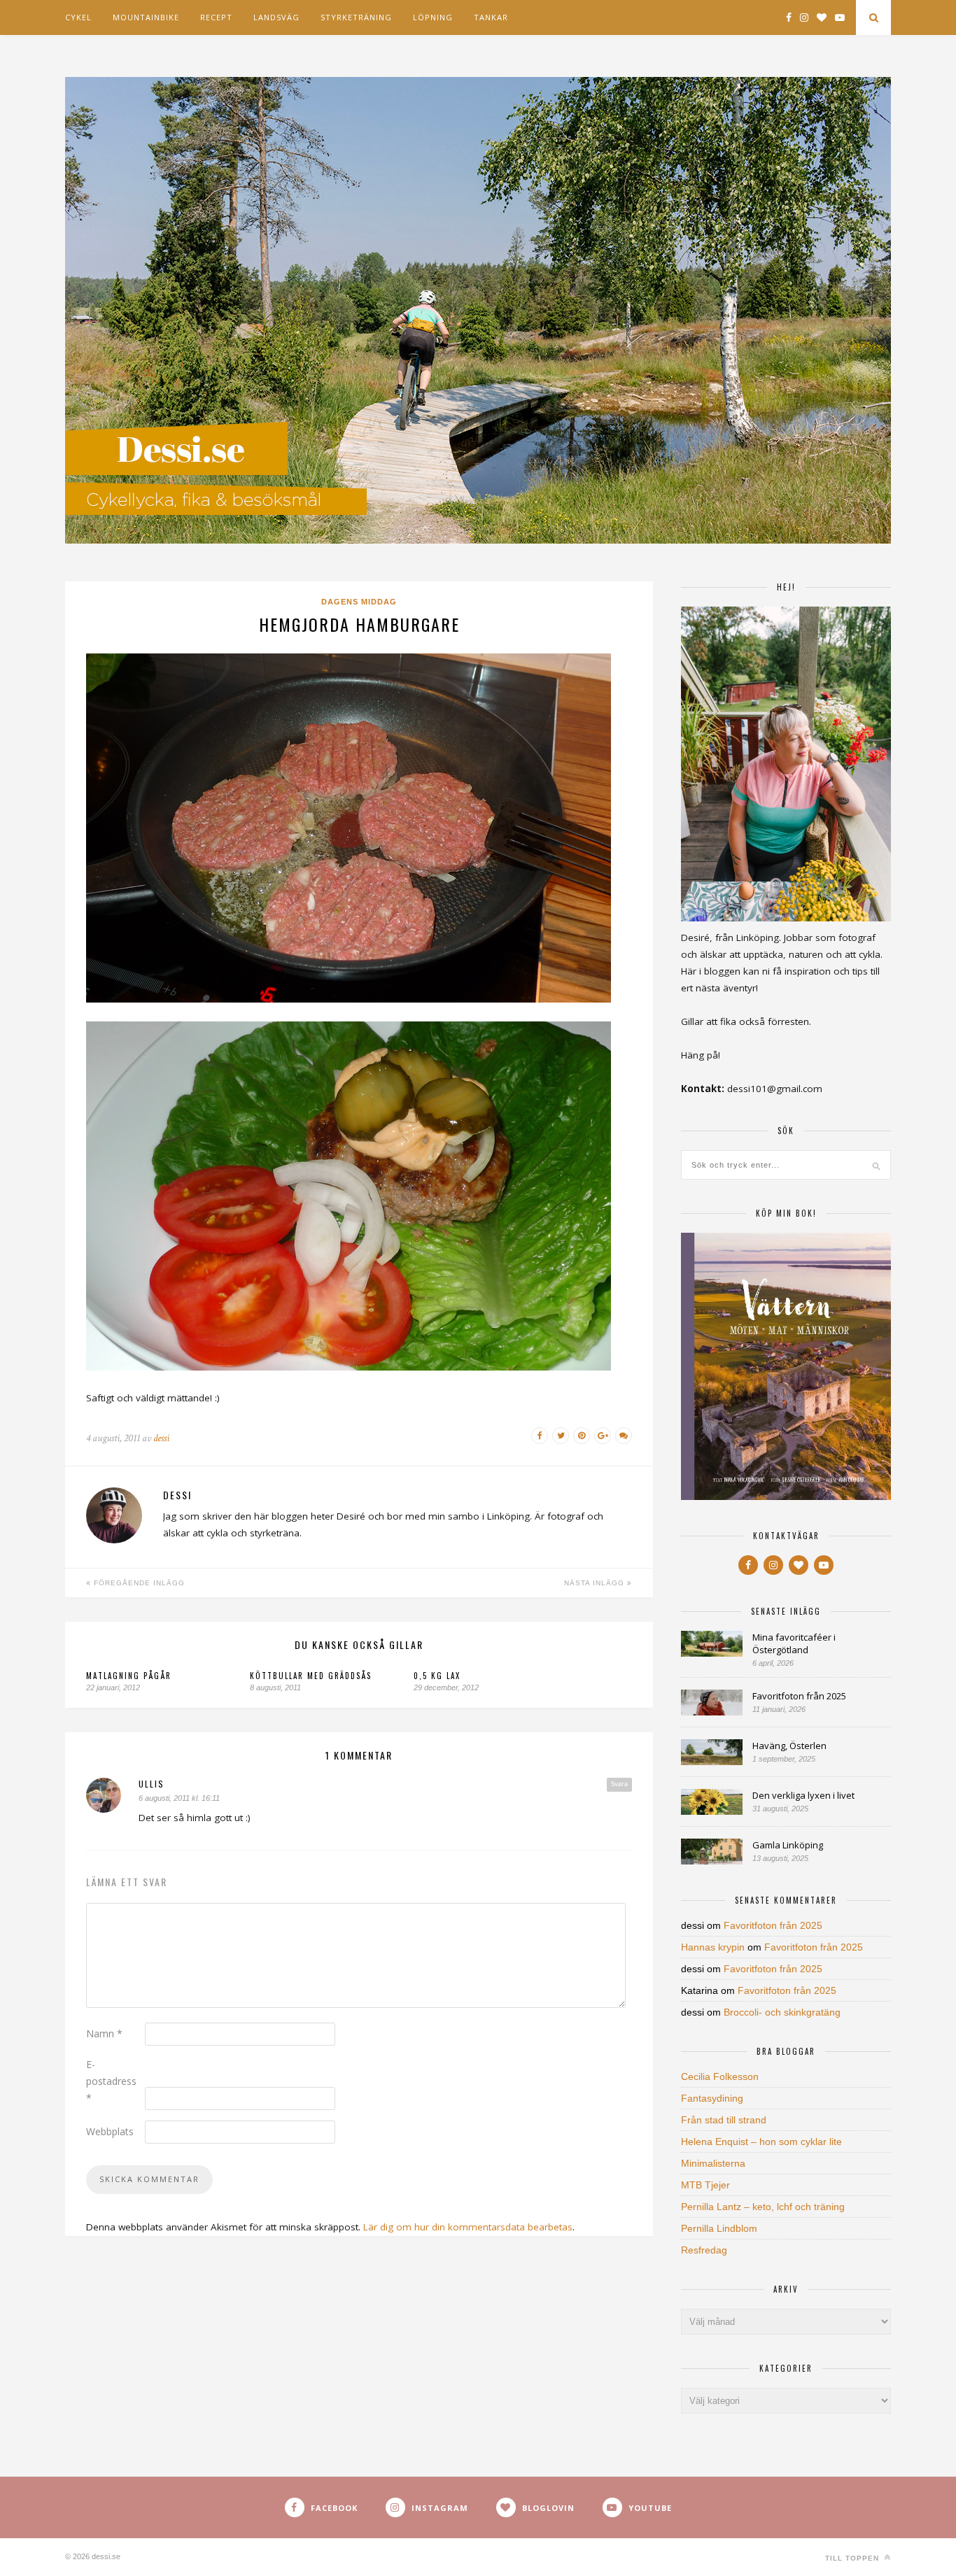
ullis (152, 1784)
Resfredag (704, 2250)
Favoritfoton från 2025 (799, 1696)
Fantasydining (712, 2098)
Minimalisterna (713, 2163)
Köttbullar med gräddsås (311, 1676)
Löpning (433, 17)
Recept (216, 17)
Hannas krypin (713, 1947)
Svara (619, 1784)
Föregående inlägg (138, 1583)
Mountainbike (146, 17)
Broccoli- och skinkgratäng (782, 2012)
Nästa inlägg (596, 1583)
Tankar (491, 17)
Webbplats (110, 2131)
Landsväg (276, 17)
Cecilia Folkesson (720, 2076)
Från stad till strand (724, 2120)
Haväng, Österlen (789, 1746)
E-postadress (111, 2081)
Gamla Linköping (788, 1845)
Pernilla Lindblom (719, 2228)
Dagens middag (359, 602)
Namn (104, 2033)
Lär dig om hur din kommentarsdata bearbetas (468, 2227)
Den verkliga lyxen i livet (803, 1795)
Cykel (78, 17)
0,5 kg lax (437, 1676)
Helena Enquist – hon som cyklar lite (761, 2142)
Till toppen (853, 2558)
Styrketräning (356, 17)
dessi (161, 1438)
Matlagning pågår (129, 1676)
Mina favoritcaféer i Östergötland (794, 1643)
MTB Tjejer (705, 2185)
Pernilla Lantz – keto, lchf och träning (763, 2207)
